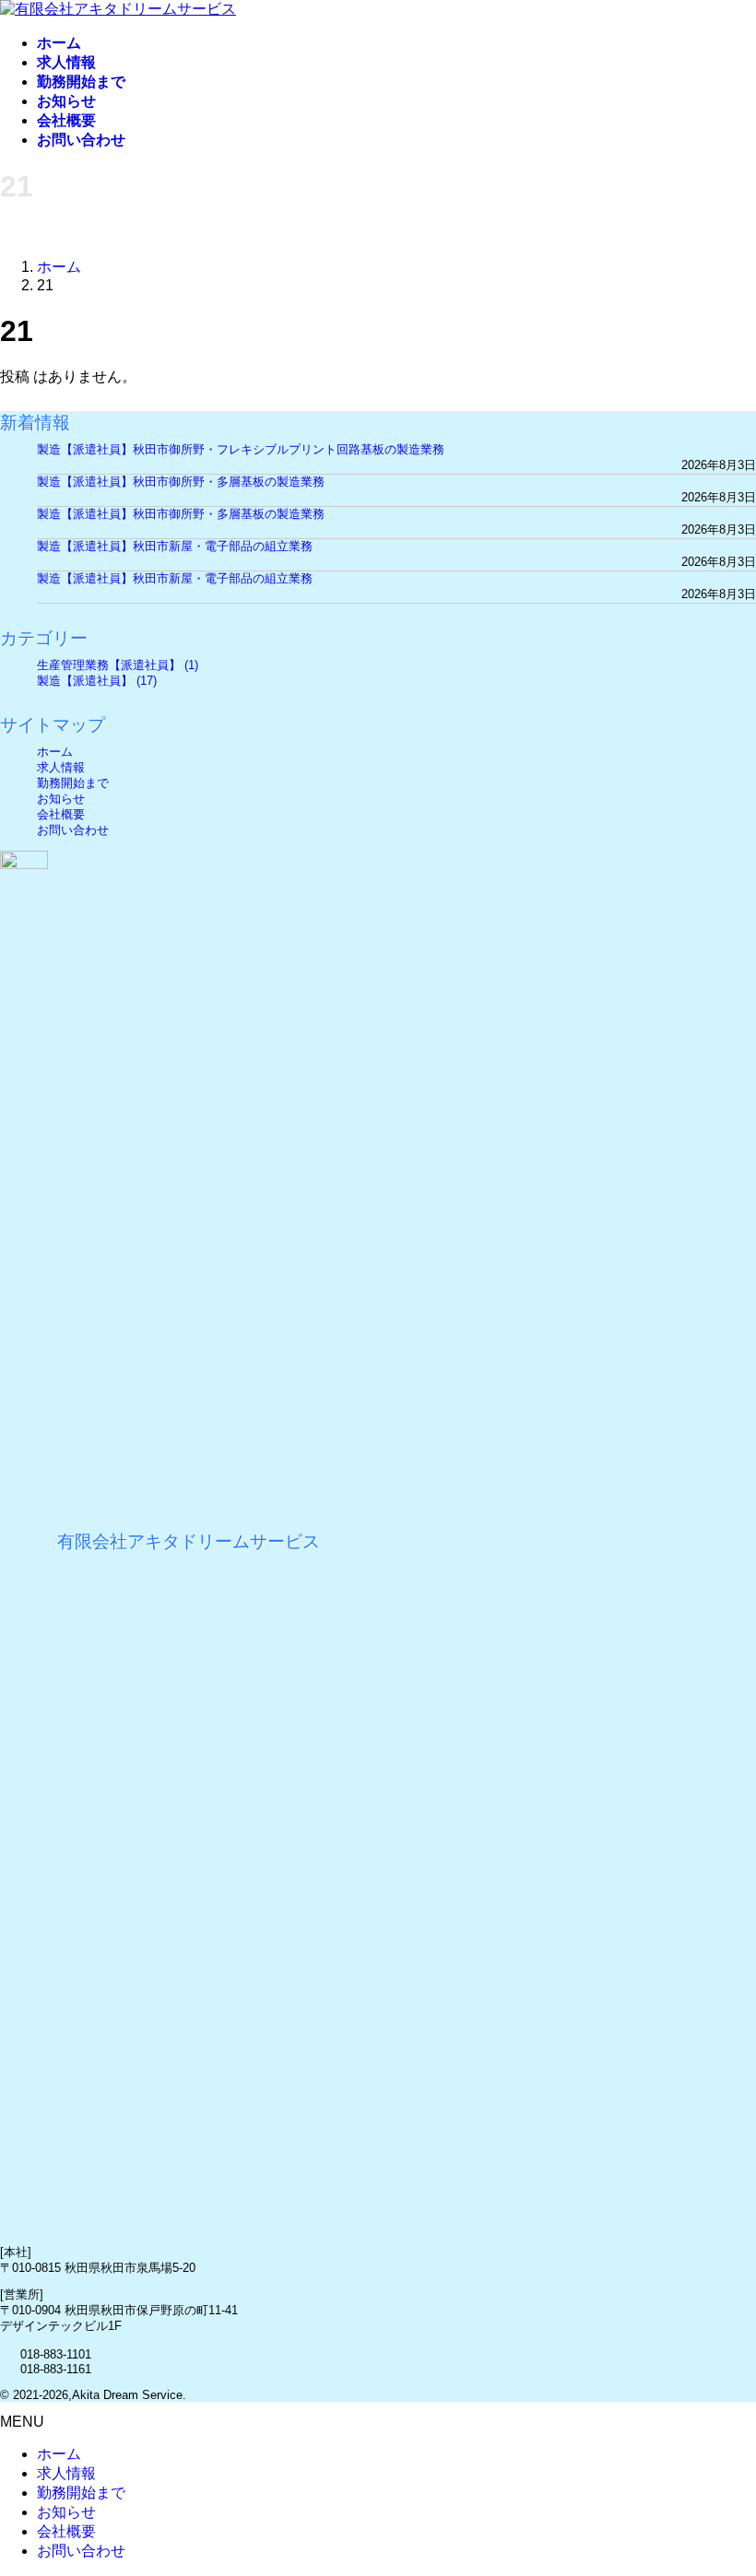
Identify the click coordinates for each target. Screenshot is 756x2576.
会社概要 (61, 814)
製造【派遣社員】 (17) (97, 681)
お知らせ (61, 799)
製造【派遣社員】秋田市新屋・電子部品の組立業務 (175, 546)
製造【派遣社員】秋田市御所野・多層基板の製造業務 (181, 482)
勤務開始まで (73, 783)
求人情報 (61, 767)
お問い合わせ (73, 830)
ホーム (55, 752)
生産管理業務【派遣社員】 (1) (118, 665)
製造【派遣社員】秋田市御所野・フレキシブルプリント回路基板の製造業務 (241, 449)
